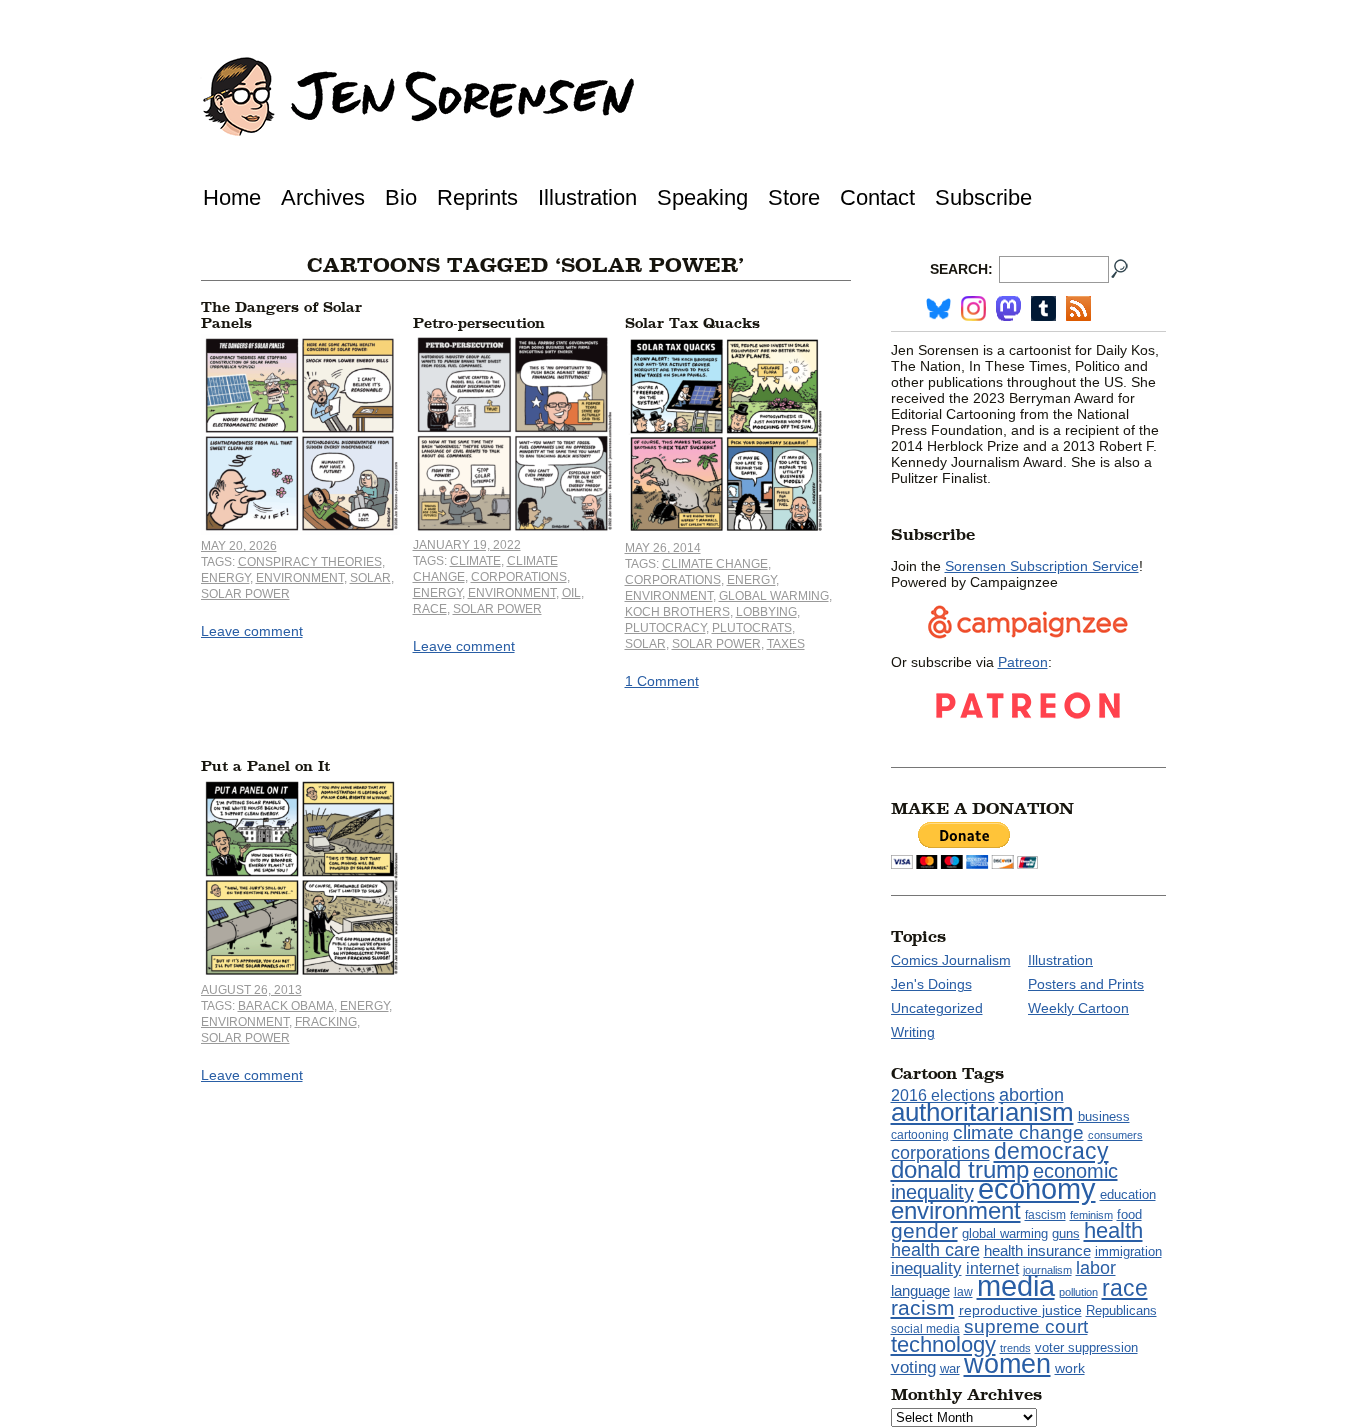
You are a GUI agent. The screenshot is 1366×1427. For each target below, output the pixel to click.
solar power (245, 594)
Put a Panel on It (265, 766)
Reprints (477, 197)
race (430, 609)
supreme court (1026, 1326)
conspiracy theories (310, 562)
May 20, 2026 (239, 546)
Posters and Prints (1086, 984)
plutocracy (665, 628)
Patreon (1023, 662)
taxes (786, 644)
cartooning (920, 1134)
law (963, 1292)
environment (300, 578)
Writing (913, 1032)
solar (370, 578)
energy (225, 578)
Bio (401, 197)
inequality (926, 1268)
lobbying (766, 612)
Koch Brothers (677, 612)
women (1007, 1364)
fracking (326, 1022)
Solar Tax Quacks (692, 323)
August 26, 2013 (251, 990)
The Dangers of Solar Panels (281, 315)
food (1129, 1215)
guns (1066, 1234)
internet (992, 1268)
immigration (1128, 1251)
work (1070, 1368)
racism (923, 1308)
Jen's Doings (931, 984)
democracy (1051, 1151)
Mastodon (1008, 308)
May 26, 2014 (663, 548)
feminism (1091, 1215)
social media (925, 1329)
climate (475, 561)
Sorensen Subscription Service (1042, 566)
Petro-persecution (479, 323)
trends (1015, 1348)
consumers (1115, 1135)
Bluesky (938, 308)
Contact (877, 197)
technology (943, 1344)
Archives (323, 197)
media (1016, 1286)
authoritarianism (982, 1112)
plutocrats (752, 628)
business (1104, 1116)
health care (935, 1250)
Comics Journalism (951, 960)
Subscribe (983, 197)
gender (924, 1230)
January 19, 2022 (467, 545)
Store (794, 197)
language (920, 1290)
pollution (1078, 1292)
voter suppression (1086, 1348)
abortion (1031, 1094)
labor (1096, 1268)
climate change (715, 564)
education (1128, 1194)
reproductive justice (1020, 1310)
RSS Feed (1078, 308)
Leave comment (252, 631)
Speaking (702, 197)
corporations (519, 577)
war (950, 1369)
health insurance (1037, 1251)
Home (232, 197)
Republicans (1121, 1310)
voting (913, 1367)
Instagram (973, 308)
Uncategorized (937, 1008)
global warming (774, 596)
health (1113, 1230)
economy (1037, 1188)
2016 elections (943, 1095)
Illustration (587, 197)
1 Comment (662, 681)
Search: (961, 269)
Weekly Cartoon (1078, 1008)
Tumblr (1043, 308)
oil (571, 593)
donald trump (960, 1169)
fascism (1045, 1215)
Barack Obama (286, 1006)
